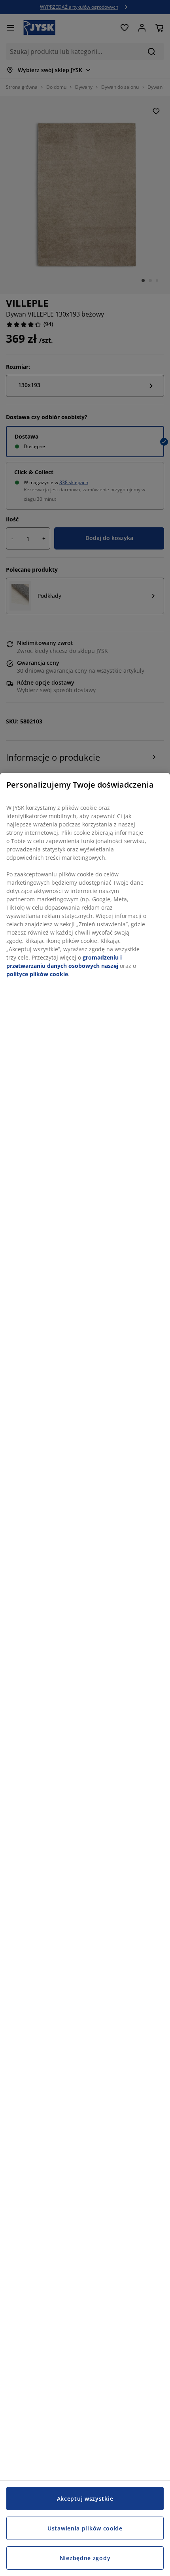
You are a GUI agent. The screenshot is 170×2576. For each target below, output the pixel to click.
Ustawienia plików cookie (85, 2528)
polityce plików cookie (37, 974)
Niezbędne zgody (85, 2558)
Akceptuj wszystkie (85, 2499)
